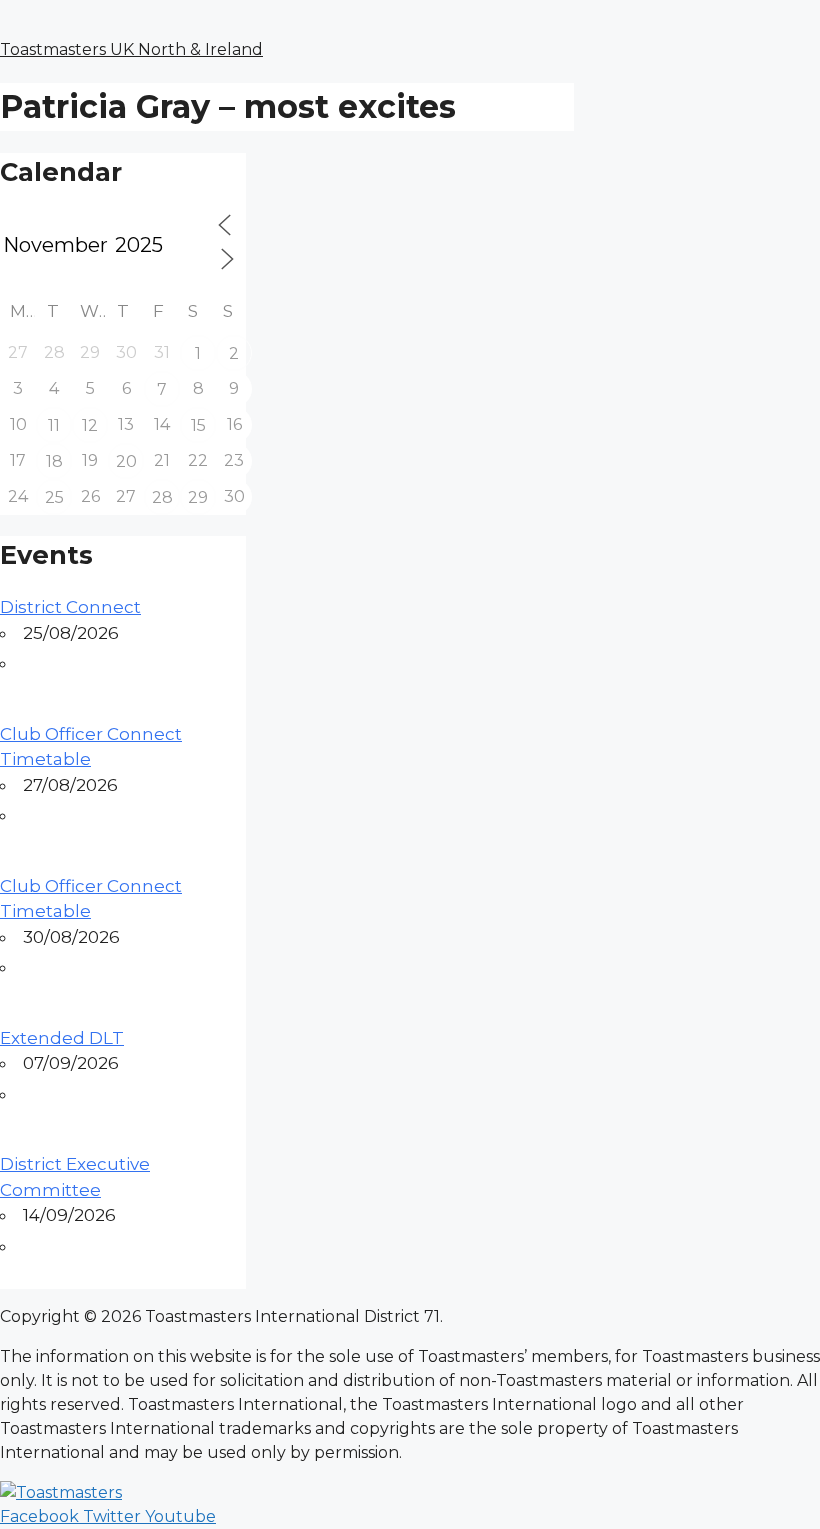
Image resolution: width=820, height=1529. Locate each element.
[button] (410, 11)
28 (162, 497)
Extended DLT (62, 1038)
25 (54, 497)
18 (54, 461)
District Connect (70, 607)
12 (90, 425)
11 (54, 425)
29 (198, 497)
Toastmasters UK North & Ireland (131, 49)
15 (198, 425)
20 (126, 461)
